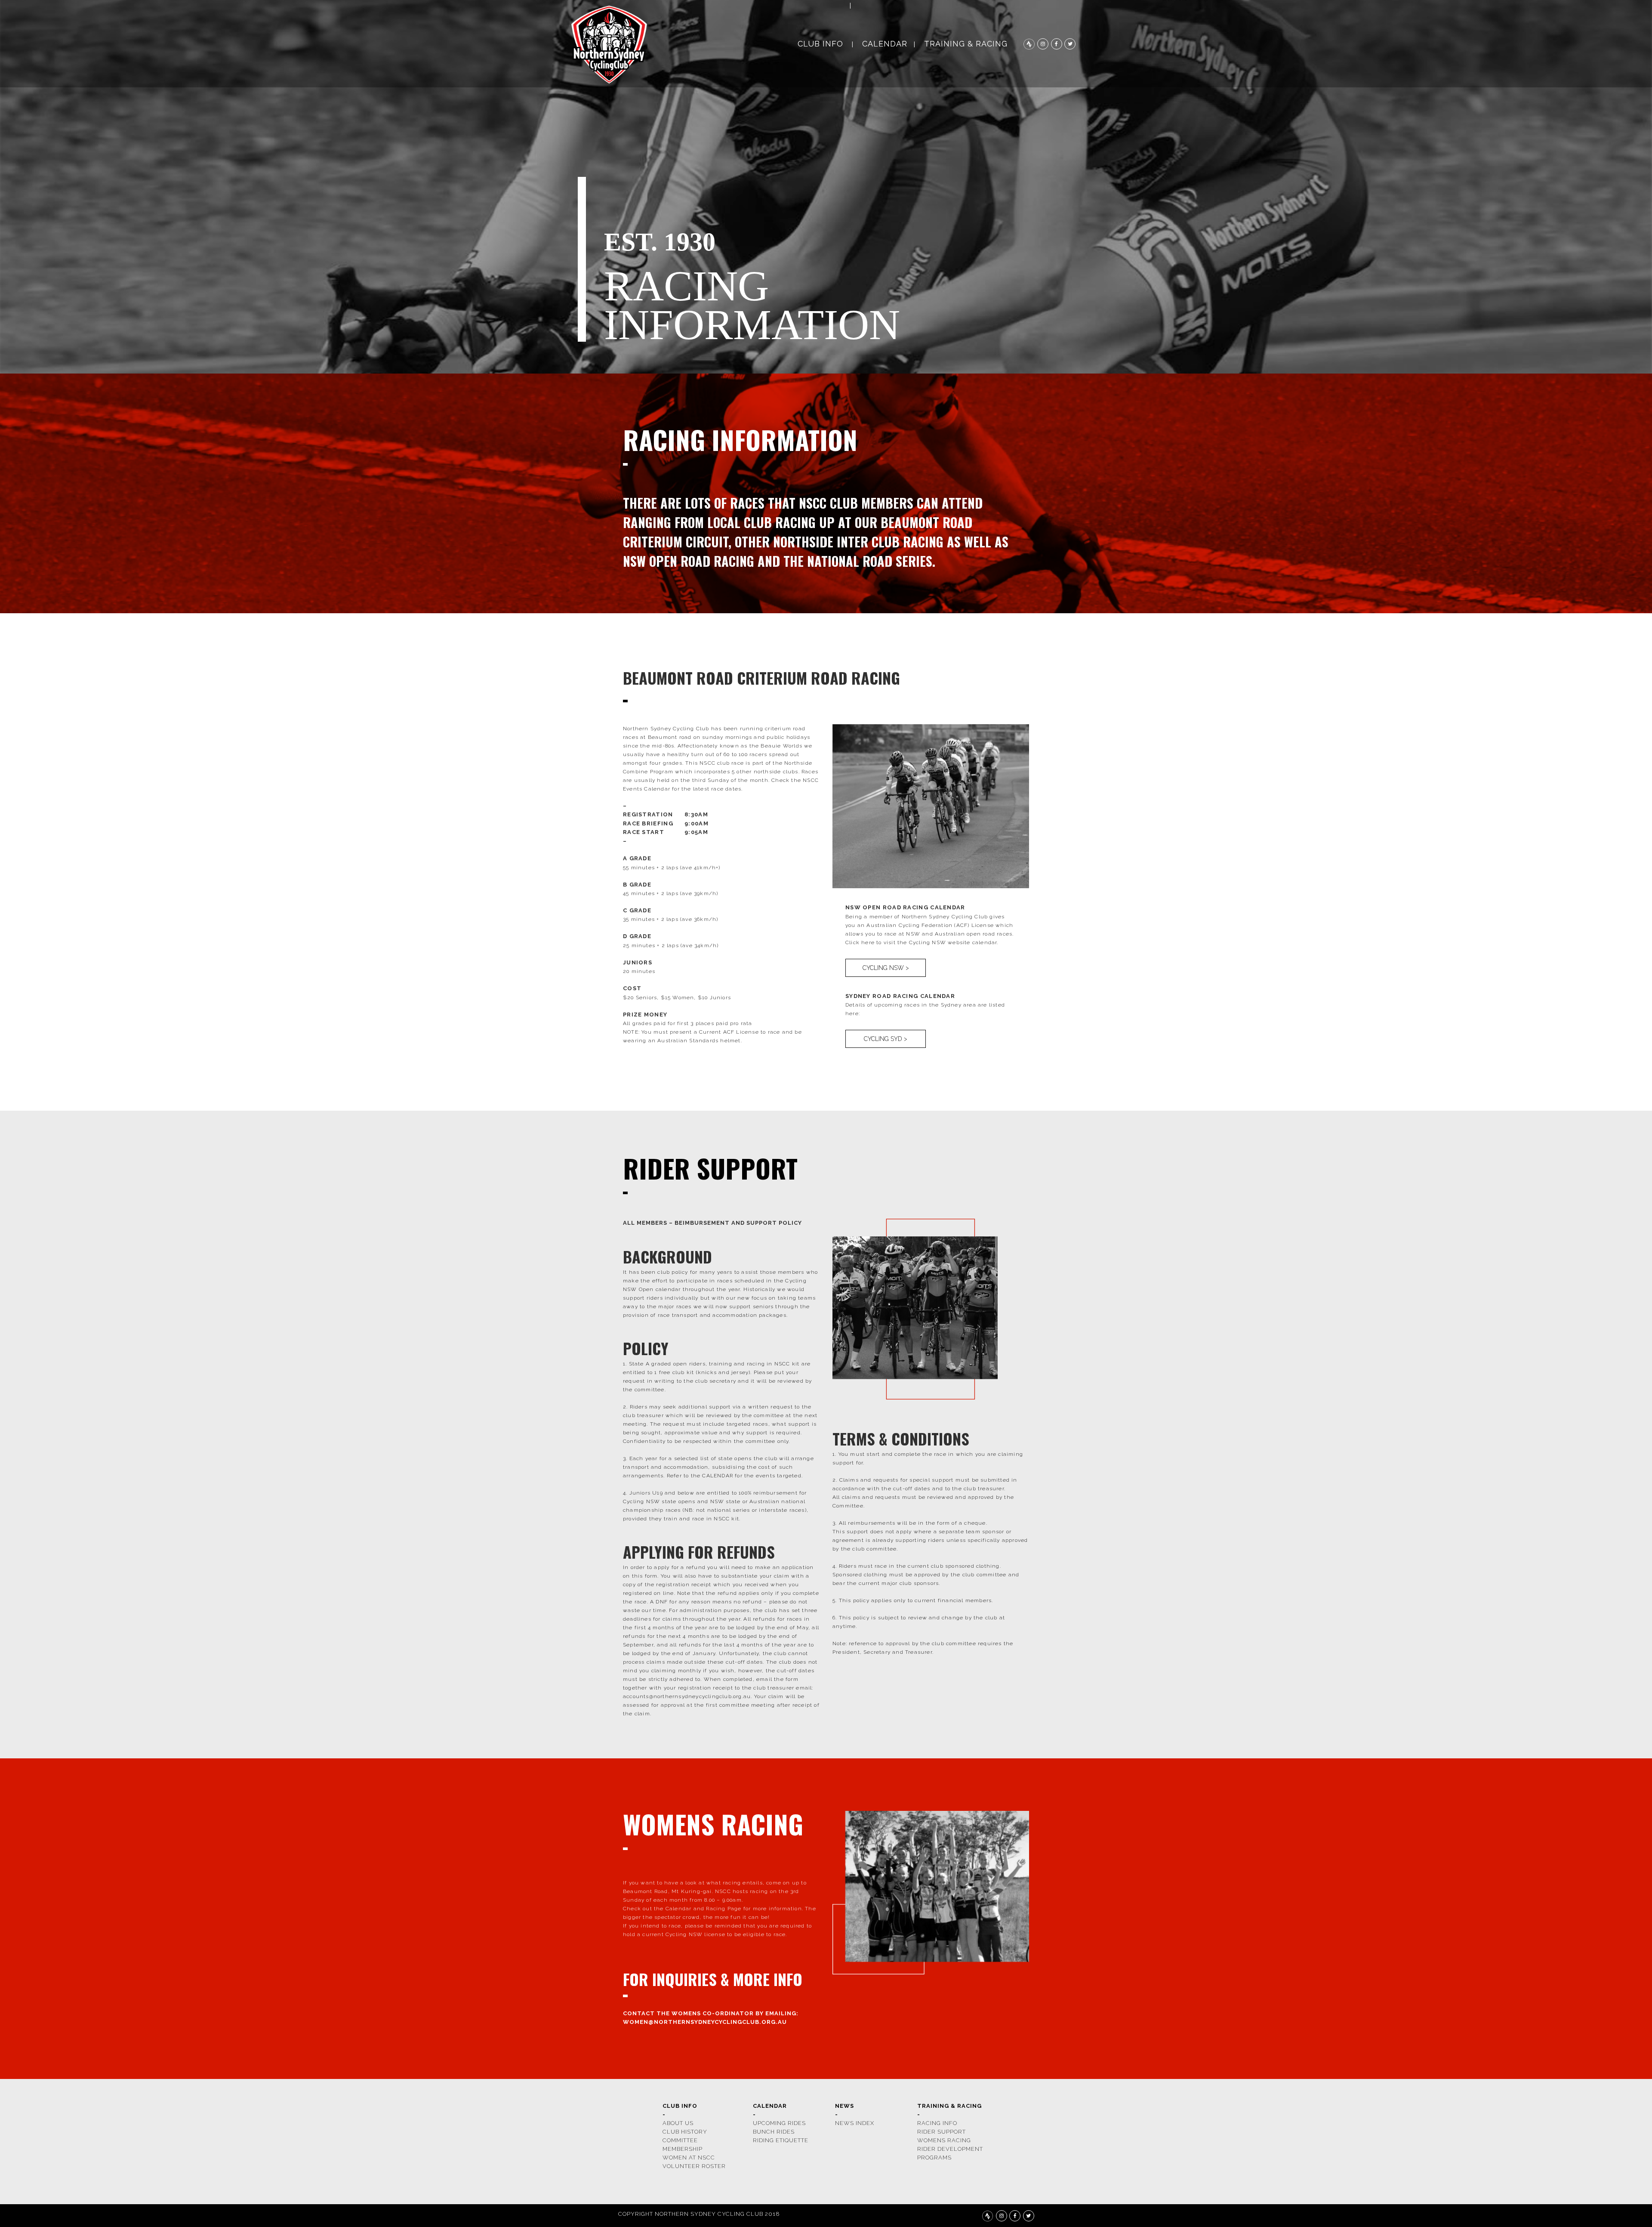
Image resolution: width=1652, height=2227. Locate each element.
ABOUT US (678, 2123)
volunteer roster (694, 2166)
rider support (942, 2132)
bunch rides (774, 2132)
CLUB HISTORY (685, 2132)
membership (683, 2149)
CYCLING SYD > (886, 1039)
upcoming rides (779, 2123)
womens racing (944, 2140)
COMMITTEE (680, 2140)
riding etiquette (781, 2140)
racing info (937, 2123)
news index (855, 2123)
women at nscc (689, 2158)
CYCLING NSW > (886, 968)
